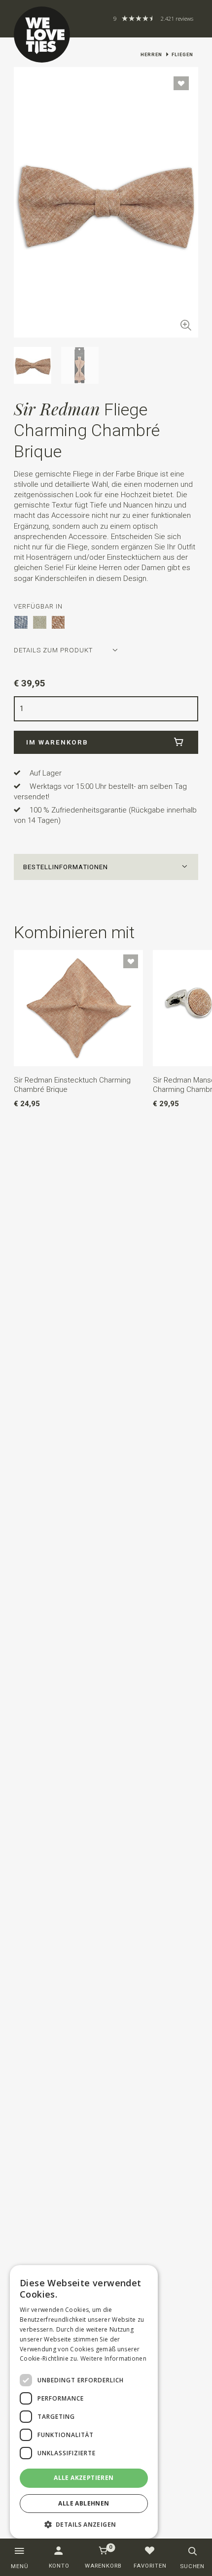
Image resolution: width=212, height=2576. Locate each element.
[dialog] (84, 2402)
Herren (151, 54)
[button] (106, 867)
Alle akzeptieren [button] (84, 2478)
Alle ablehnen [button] (84, 2503)
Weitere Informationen (113, 2358)
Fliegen (182, 54)
